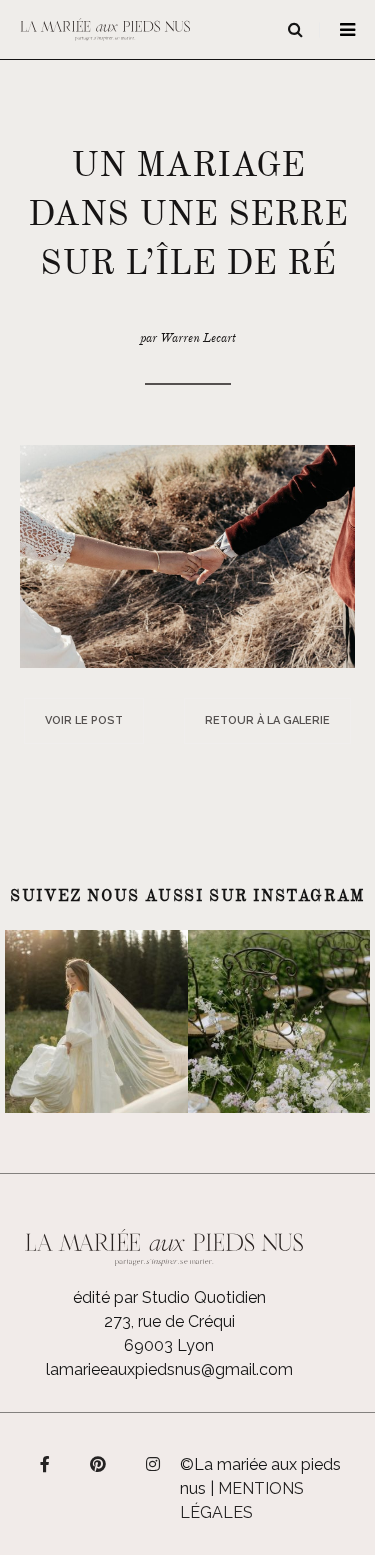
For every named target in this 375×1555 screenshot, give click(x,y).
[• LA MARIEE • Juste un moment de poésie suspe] (96, 1021)
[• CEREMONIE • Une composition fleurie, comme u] (279, 1021)
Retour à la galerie (267, 720)
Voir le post (84, 720)
